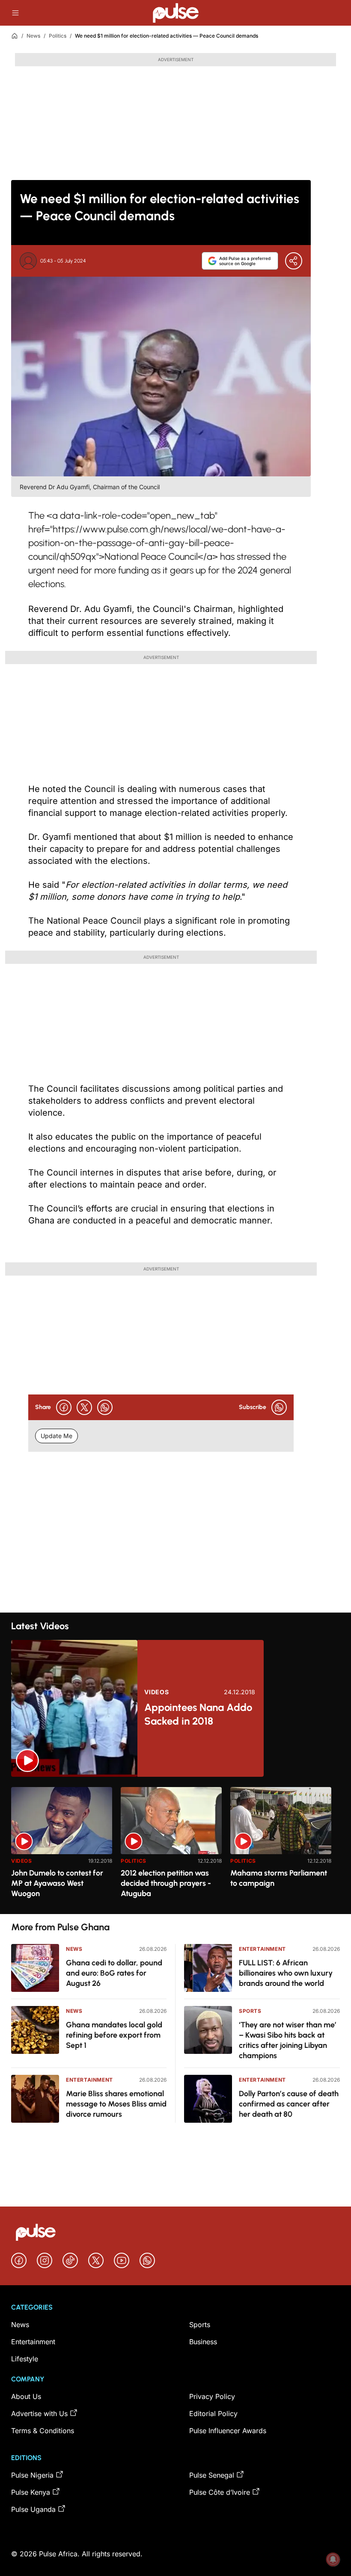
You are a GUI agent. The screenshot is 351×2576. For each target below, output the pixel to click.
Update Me (57, 1436)
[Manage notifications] (333, 2559)
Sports (250, 2011)
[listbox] (175, 1845)
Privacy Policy (212, 2396)
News (33, 36)
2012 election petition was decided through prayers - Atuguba (166, 1883)
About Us (26, 2396)
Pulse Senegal (212, 2475)
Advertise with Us (39, 2414)
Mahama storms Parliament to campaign (279, 1878)
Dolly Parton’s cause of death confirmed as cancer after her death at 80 (289, 2104)
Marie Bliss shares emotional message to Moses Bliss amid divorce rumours (116, 2104)
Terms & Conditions (43, 2431)
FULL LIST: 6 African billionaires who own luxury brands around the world (286, 1973)
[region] (175, 1845)
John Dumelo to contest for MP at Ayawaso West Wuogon (57, 1883)
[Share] (294, 261)
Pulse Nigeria (32, 2475)
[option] (62, 1847)
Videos (156, 1692)
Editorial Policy (213, 2414)
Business (203, 2342)
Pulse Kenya (31, 2492)
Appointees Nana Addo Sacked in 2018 (198, 1714)
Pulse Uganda (33, 2509)
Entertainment (89, 2080)
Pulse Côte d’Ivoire (220, 2492)
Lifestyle (25, 2359)
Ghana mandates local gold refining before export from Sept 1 (114, 2035)
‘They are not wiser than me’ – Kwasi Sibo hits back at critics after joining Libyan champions (288, 2040)
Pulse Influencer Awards (228, 2431)
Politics (58, 36)
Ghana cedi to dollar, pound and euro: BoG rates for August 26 (114, 1973)
